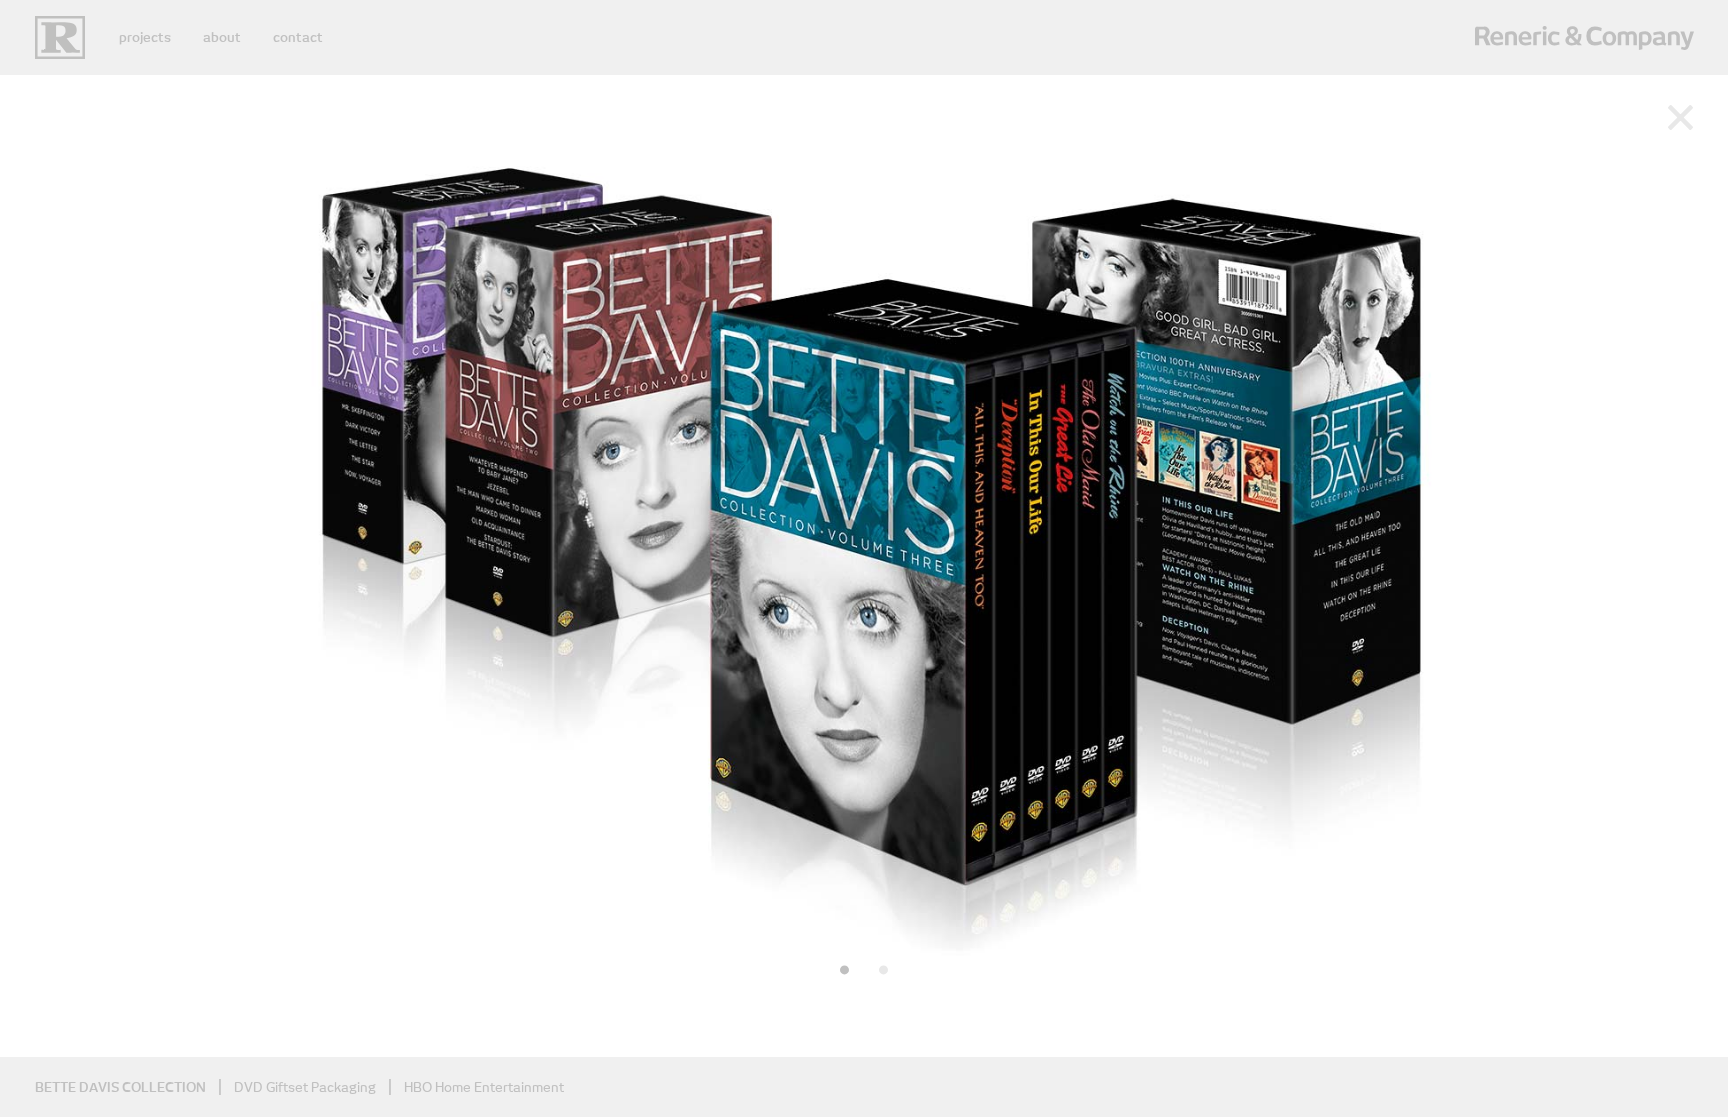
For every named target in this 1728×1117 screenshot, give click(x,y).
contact (298, 38)
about (222, 38)
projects (145, 38)
